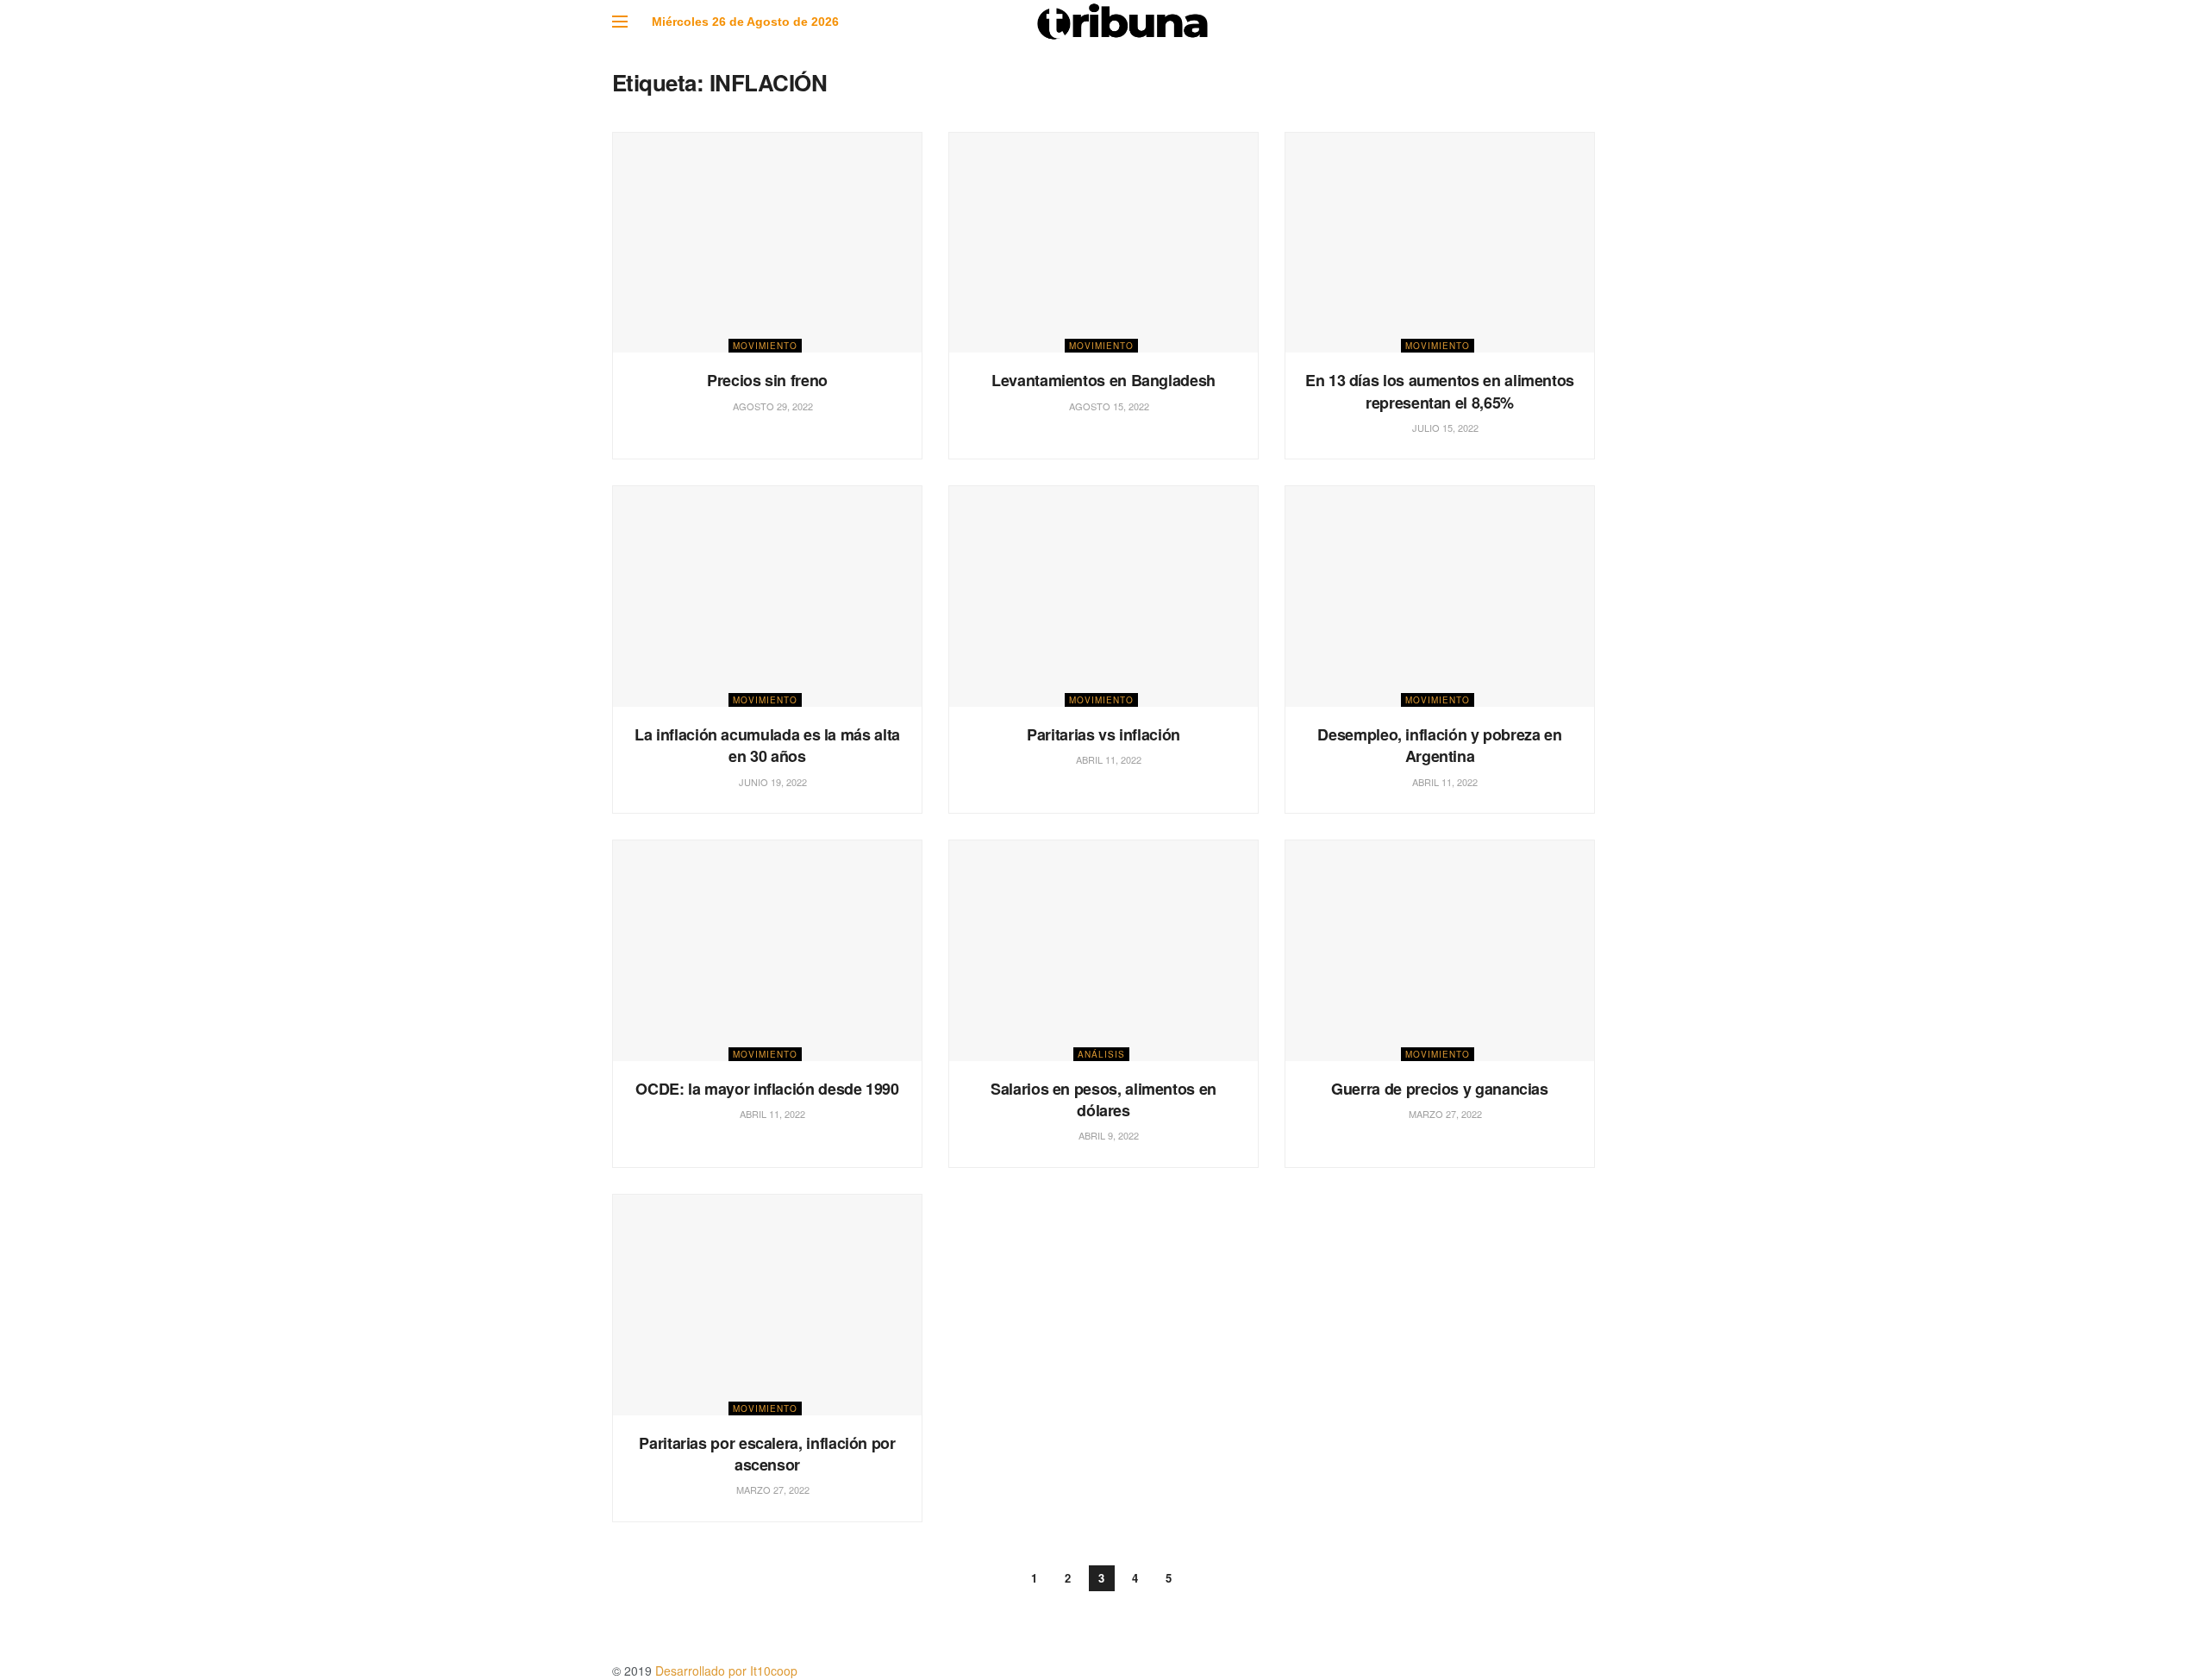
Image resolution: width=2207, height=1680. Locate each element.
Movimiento (765, 346)
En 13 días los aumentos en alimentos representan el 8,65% (1440, 391)
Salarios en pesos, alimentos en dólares (1103, 1099)
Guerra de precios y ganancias (1440, 1089)
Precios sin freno (767, 380)
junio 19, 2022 (772, 782)
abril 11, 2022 (1107, 759)
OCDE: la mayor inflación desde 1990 (767, 1089)
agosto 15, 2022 (1108, 406)
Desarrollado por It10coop (726, 1671)
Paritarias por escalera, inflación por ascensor (767, 1454)
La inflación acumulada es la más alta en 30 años (767, 745)
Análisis (1101, 1054)
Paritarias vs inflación (1103, 734)
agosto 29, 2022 (772, 406)
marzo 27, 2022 (1444, 1114)
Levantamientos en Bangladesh (1103, 380)
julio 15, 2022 (1444, 428)
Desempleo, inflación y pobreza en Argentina (1439, 745)
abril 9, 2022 (1107, 1135)
